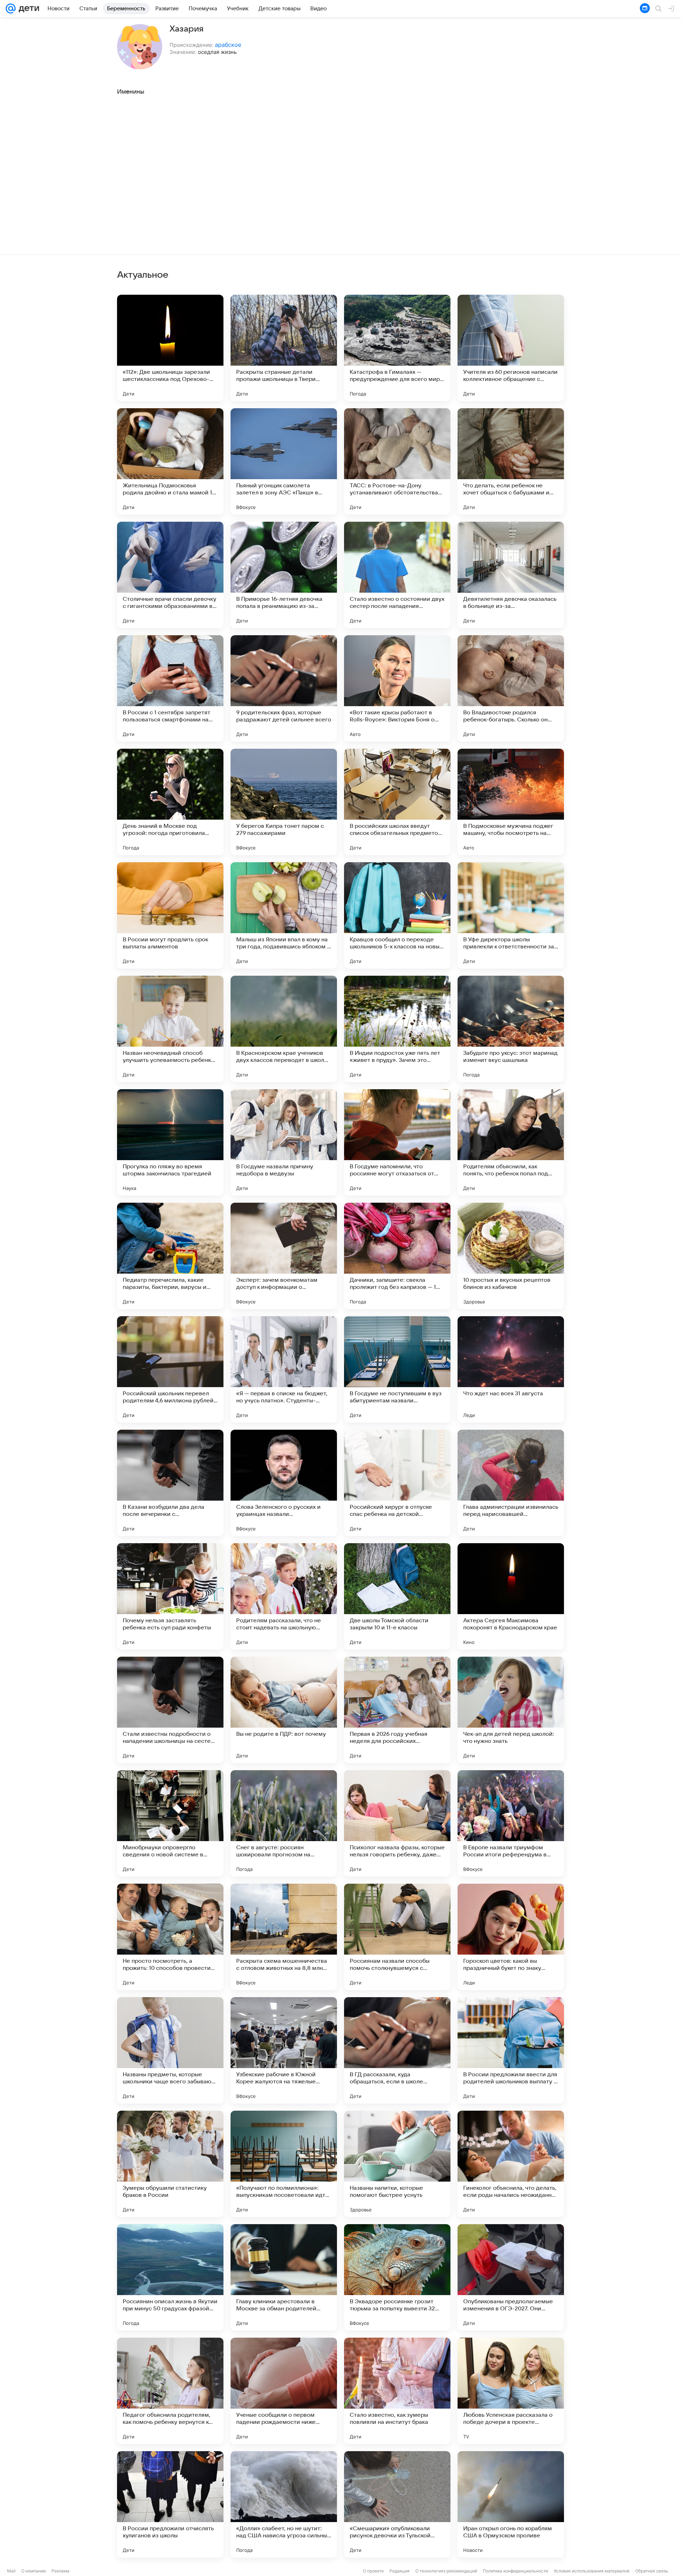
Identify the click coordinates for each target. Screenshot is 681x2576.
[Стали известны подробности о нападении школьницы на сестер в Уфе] (170, 1710)
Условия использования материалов (592, 2571)
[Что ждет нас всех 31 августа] (511, 1369)
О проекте (373, 2571)
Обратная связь (652, 2571)
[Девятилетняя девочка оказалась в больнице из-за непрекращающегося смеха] (511, 575)
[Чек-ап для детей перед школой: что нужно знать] (511, 1710)
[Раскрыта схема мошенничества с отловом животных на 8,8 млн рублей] (284, 1937)
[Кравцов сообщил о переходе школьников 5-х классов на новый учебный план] (397, 915)
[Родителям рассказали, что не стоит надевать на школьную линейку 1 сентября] (284, 1596)
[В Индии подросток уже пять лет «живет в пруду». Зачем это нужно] (397, 1029)
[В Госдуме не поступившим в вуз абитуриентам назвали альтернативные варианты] (397, 1369)
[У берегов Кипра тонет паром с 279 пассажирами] (284, 802)
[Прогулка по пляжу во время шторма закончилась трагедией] (170, 1142)
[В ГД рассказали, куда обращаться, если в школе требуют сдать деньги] (397, 2050)
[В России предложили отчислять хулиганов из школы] (170, 2504)
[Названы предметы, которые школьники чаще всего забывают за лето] (170, 2050)
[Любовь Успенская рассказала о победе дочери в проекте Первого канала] (511, 2391)
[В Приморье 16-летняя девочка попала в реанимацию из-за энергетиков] (284, 575)
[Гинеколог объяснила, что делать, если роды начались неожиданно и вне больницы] (511, 2164)
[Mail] (11, 9)
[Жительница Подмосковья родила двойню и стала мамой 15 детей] (170, 461)
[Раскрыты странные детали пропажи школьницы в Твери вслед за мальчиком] (284, 348)
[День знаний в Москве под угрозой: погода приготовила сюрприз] (170, 802)
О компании (34, 2571)
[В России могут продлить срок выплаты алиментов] (170, 915)
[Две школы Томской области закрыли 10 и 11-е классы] (397, 1596)
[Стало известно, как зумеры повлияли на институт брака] (397, 2391)
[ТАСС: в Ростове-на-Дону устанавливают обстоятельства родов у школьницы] (397, 461)
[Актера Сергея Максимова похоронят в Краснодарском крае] (511, 1596)
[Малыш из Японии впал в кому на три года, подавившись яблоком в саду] (284, 915)
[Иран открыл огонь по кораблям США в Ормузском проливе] (511, 2504)
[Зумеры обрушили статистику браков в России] (170, 2164)
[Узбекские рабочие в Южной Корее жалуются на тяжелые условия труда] (284, 2050)
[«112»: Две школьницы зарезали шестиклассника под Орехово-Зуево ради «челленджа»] (170, 348)
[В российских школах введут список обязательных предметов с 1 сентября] (397, 802)
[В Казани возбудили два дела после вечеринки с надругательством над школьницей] (170, 1483)
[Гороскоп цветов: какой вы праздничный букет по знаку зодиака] (511, 1937)
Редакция (400, 2571)
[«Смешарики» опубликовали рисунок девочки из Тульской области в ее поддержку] (397, 2504)
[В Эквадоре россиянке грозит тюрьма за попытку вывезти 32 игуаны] (397, 2277)
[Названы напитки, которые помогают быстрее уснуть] (397, 2164)
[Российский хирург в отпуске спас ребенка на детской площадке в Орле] (397, 1483)
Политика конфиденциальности (515, 2571)
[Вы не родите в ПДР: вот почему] (284, 1710)
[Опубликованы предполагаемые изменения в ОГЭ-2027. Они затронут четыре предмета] (511, 2277)
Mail (11, 2571)
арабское (228, 45)
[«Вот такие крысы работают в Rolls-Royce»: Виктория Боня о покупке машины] (397, 688)
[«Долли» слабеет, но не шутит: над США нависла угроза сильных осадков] (284, 2504)
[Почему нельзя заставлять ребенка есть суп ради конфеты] (170, 1596)
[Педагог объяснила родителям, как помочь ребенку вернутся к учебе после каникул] (170, 2391)
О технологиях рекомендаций (446, 2571)
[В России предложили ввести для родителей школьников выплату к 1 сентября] (511, 2050)
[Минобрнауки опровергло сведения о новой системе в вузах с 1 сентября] (170, 1823)
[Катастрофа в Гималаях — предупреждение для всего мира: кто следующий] (397, 348)
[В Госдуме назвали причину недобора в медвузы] (284, 1142)
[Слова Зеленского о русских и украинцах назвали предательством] (284, 1483)
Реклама (60, 2571)
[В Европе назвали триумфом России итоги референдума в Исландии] (511, 1823)
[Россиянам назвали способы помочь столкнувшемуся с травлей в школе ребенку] (397, 1937)
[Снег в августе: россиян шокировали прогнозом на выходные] (284, 1823)
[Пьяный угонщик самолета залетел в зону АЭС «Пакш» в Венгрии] (284, 461)
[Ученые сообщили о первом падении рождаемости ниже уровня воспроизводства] (284, 2391)
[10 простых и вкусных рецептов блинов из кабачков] (511, 1256)
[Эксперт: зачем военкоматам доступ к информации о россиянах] (284, 1256)
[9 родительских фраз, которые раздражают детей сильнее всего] (284, 688)
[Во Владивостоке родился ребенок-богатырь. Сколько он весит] (511, 688)
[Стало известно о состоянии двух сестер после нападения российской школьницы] (397, 575)
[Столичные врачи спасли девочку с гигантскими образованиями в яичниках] (170, 575)
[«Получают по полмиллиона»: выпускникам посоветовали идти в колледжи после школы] (284, 2164)
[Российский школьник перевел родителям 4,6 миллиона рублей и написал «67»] (170, 1369)
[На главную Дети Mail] (27, 9)
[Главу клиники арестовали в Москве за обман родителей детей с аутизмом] (284, 2277)
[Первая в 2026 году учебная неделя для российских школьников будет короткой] (397, 1710)
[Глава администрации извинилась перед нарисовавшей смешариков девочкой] (511, 1483)
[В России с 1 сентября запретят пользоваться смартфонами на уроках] (170, 688)
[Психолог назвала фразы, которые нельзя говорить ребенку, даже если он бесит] (397, 1823)
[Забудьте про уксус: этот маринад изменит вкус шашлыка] (511, 1029)
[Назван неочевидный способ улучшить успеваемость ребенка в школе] (170, 1029)
